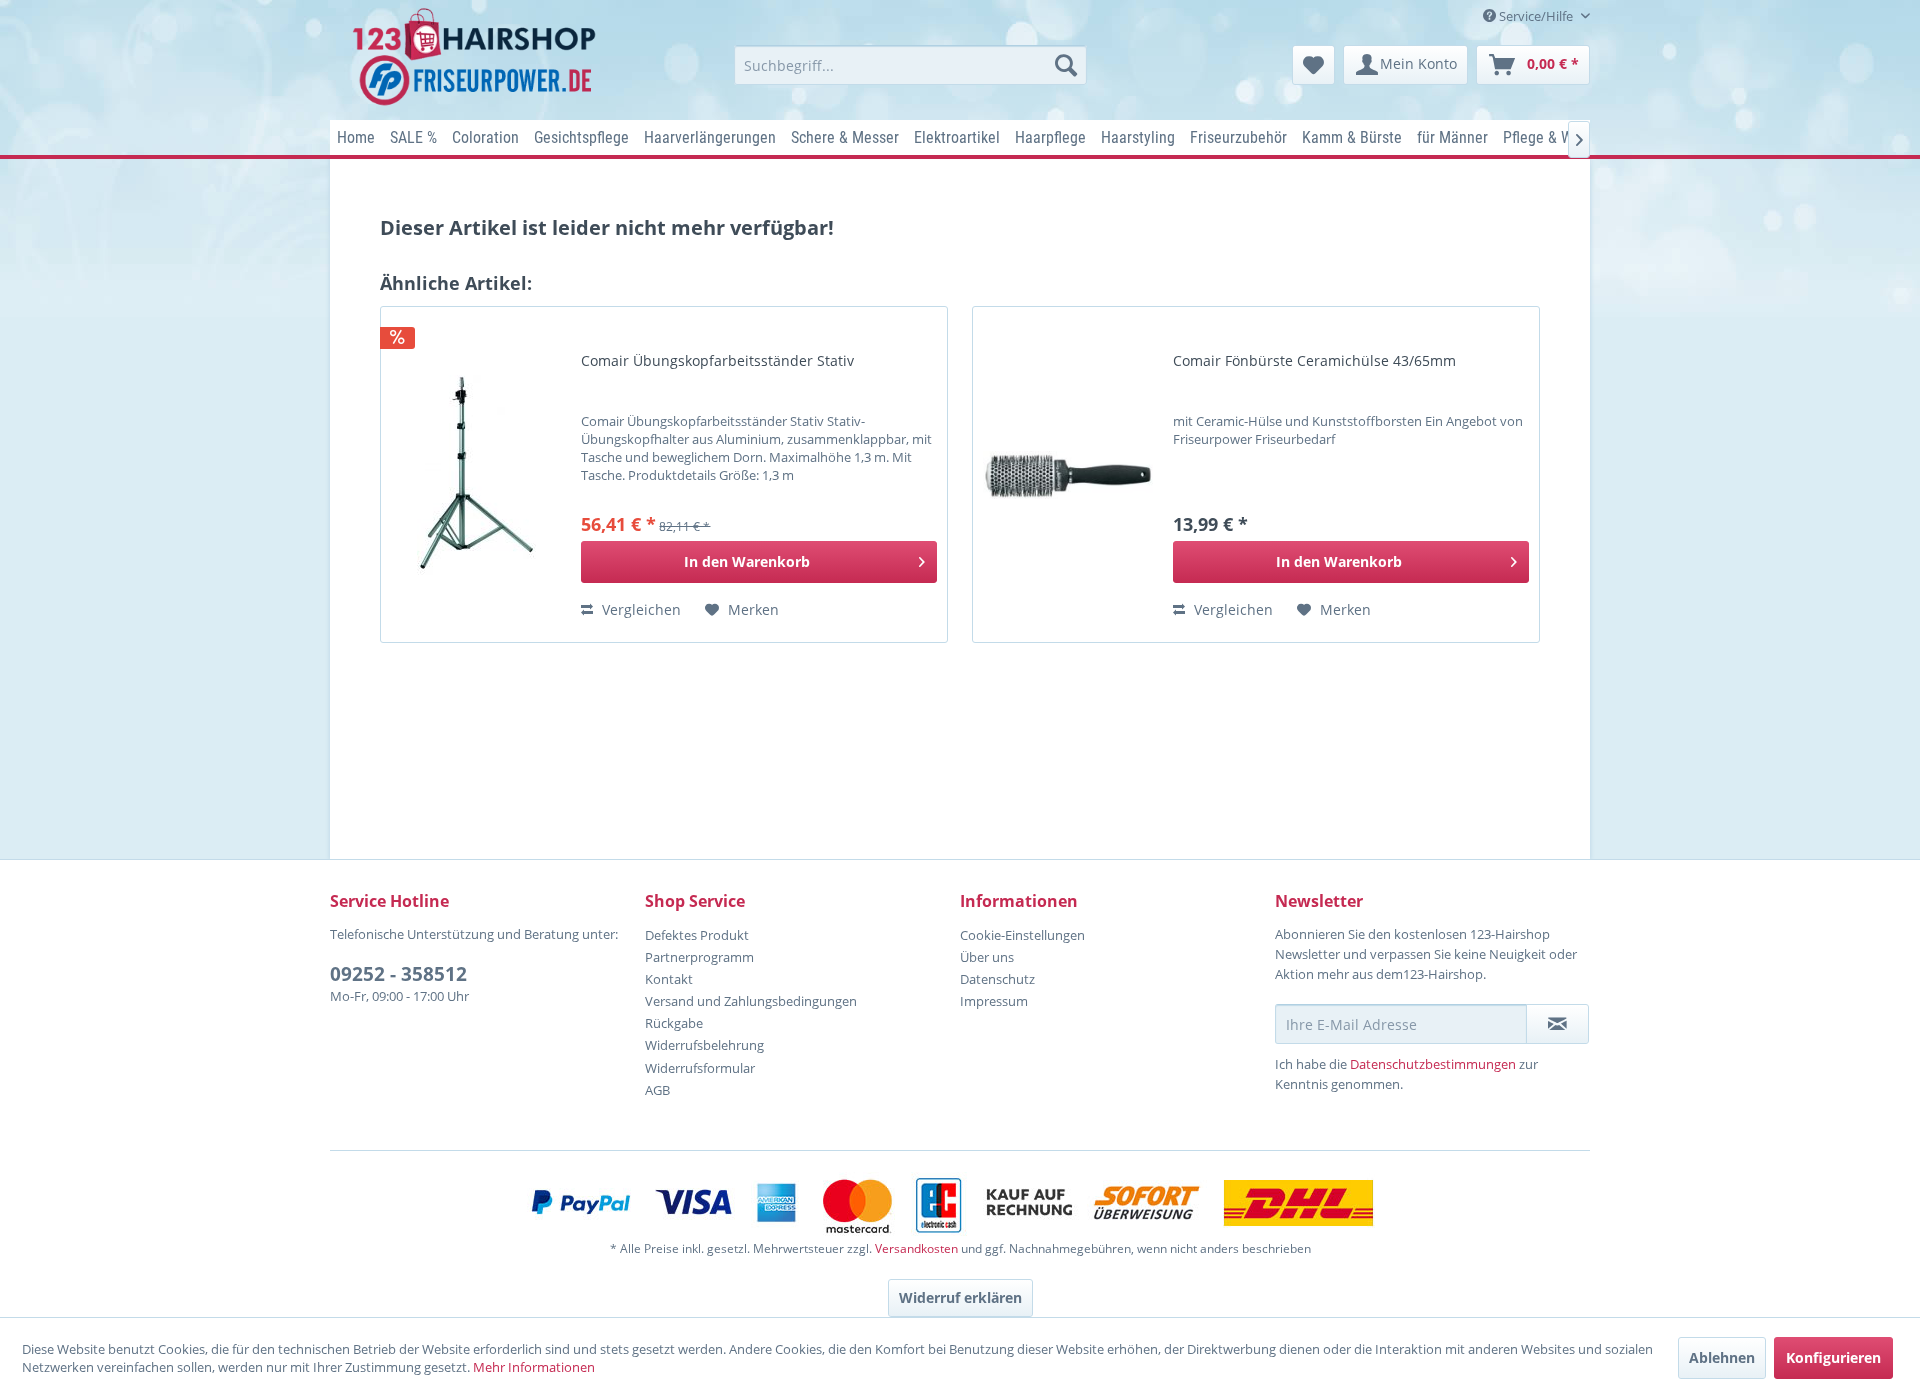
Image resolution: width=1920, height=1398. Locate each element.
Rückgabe (674, 1023)
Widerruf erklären (960, 1297)
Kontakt (669, 979)
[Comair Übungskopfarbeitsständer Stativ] (476, 474)
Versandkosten (916, 1248)
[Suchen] (1066, 65)
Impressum (994, 1001)
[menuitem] (910, 65)
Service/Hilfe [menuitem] (1536, 16)
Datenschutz (997, 979)
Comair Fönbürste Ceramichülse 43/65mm (1314, 361)
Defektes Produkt (697, 935)
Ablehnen (1722, 1357)
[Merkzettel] (1313, 65)
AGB (657, 1090)
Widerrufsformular (700, 1068)
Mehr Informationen (534, 1367)
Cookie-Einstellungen (1022, 935)
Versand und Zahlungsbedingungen (751, 1001)
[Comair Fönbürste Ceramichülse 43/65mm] (1068, 474)
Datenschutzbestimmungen (1433, 1064)
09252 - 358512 (398, 974)
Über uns (987, 957)
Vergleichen (639, 609)
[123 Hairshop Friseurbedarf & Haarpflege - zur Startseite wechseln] (477, 58)
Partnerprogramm (699, 957)
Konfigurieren (1833, 1357)
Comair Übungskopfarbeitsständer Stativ (717, 361)
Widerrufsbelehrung (704, 1045)
